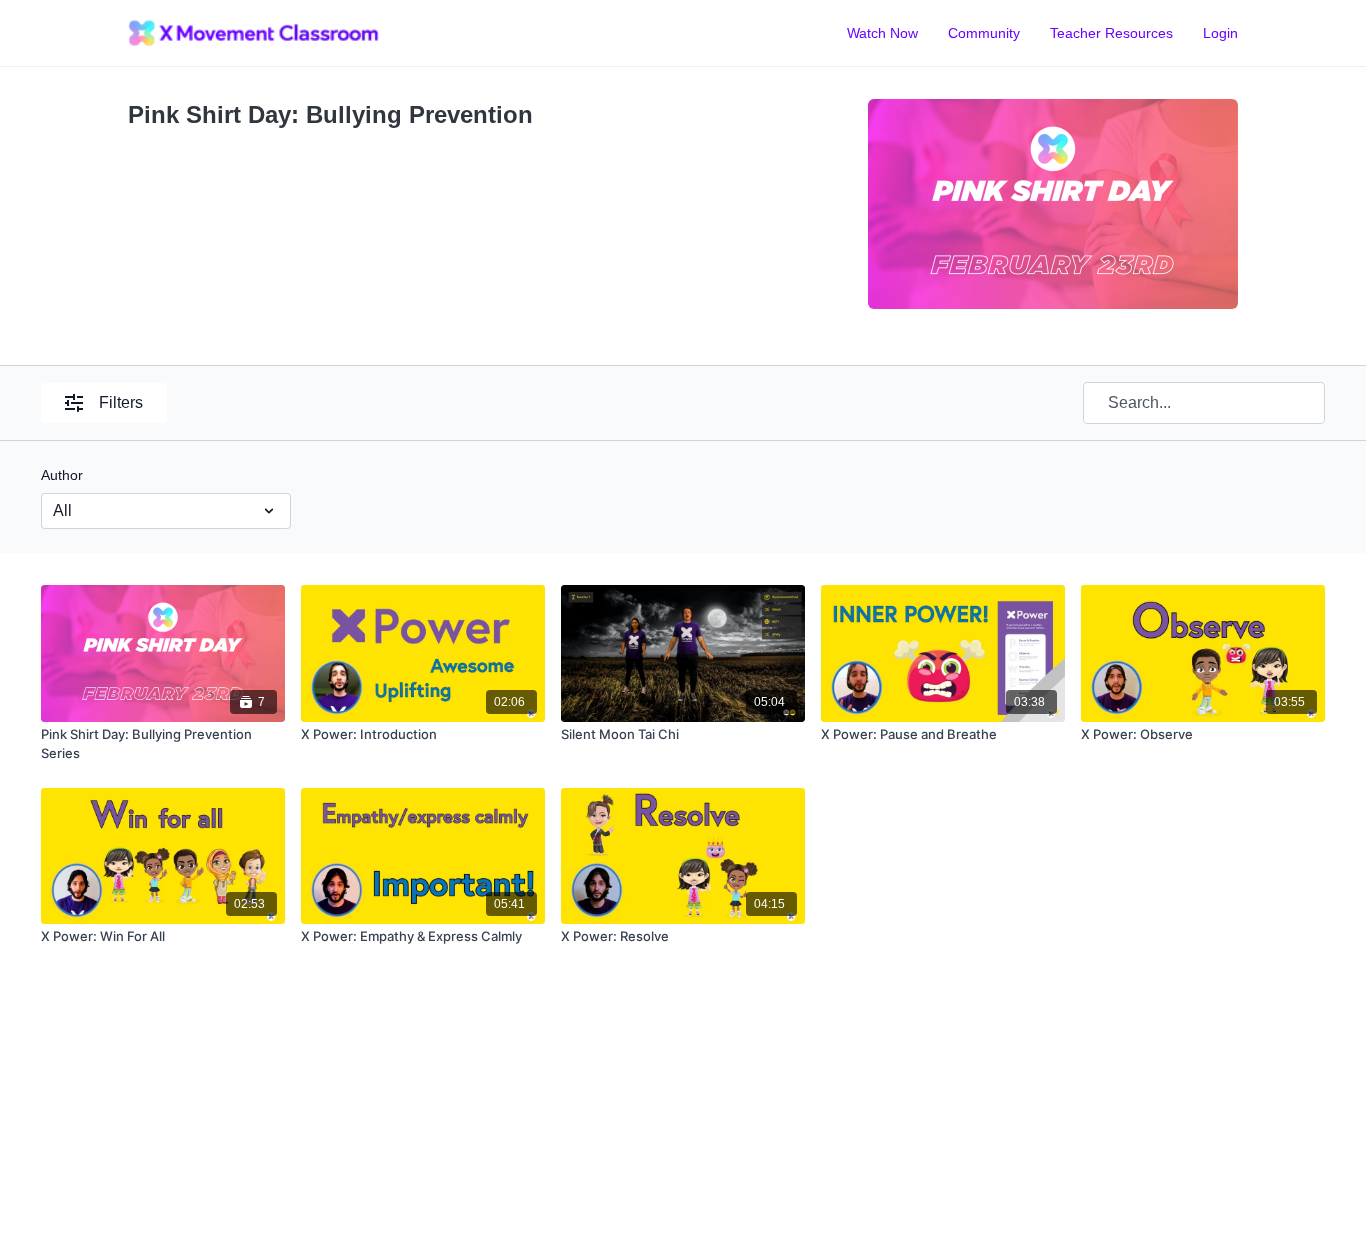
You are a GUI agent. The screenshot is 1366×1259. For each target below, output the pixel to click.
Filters (121, 402)
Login (1220, 33)
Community (984, 33)
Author (62, 475)
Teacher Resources (1111, 33)
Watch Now (882, 33)
